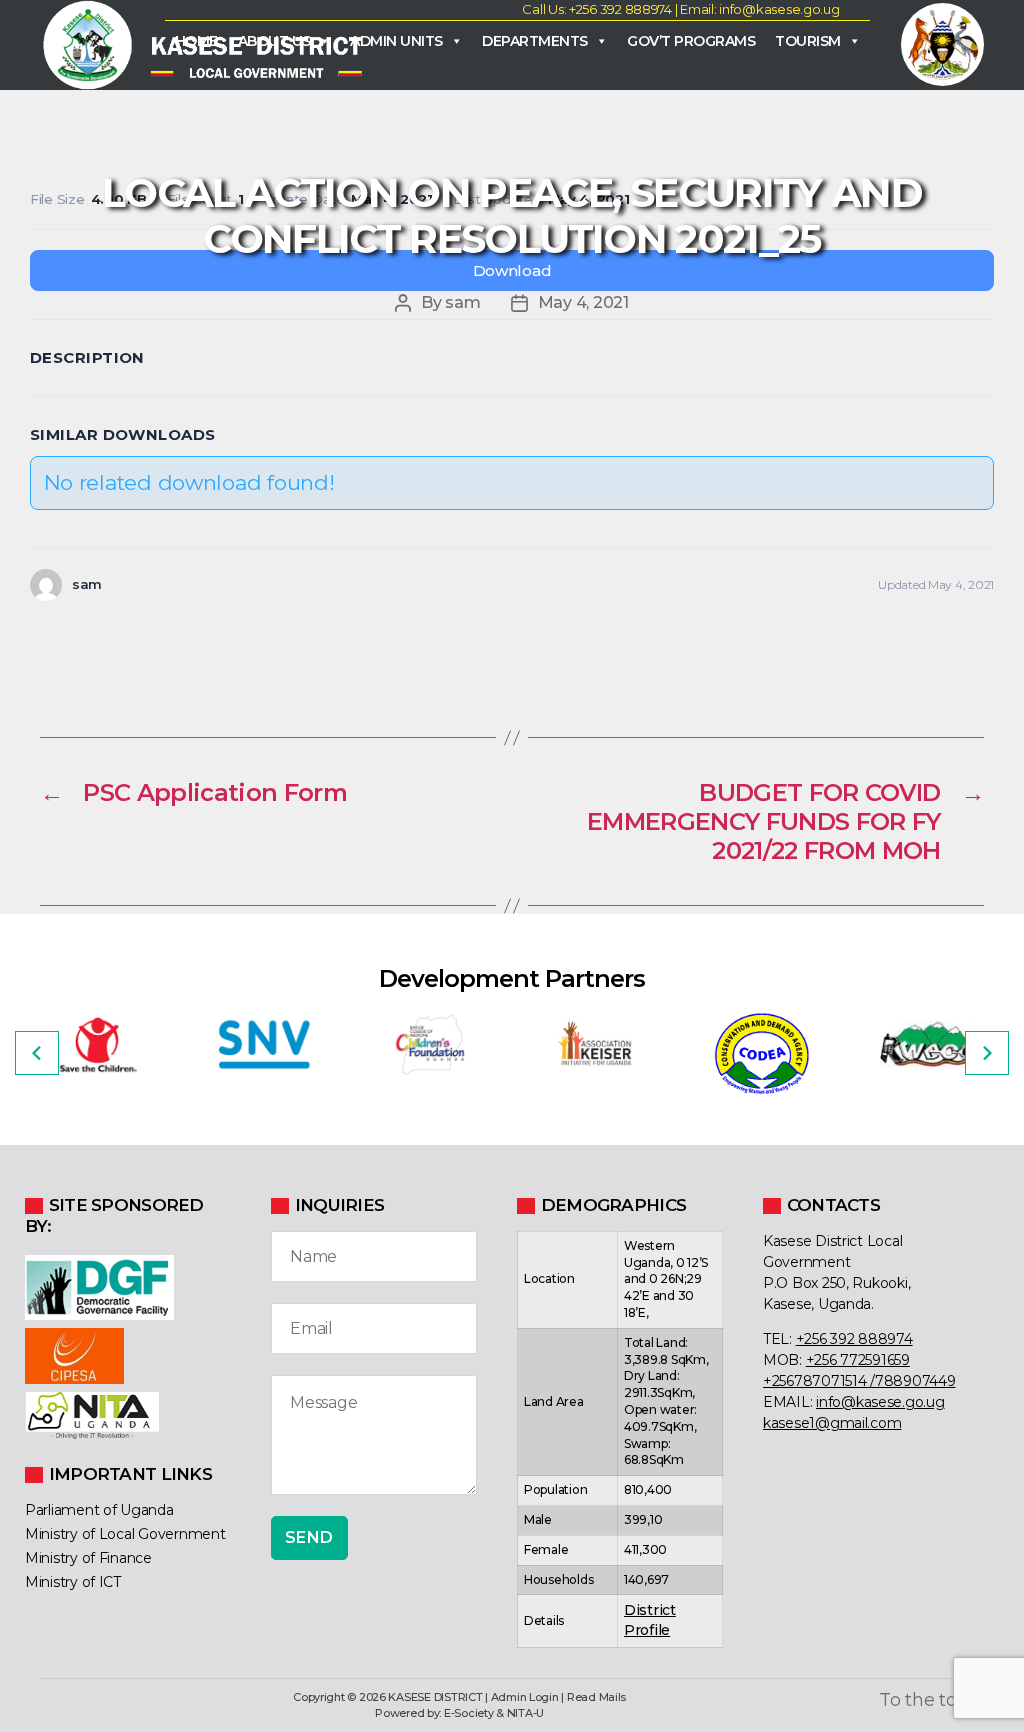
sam (462, 302)
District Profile (650, 1620)
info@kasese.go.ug (880, 1402)
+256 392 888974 (854, 1339)
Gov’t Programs (691, 41)
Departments (535, 41)
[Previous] (37, 1053)
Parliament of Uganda (99, 1510)
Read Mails (596, 1697)
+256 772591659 (858, 1360)
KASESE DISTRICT (435, 1697)
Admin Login (525, 1697)
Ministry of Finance (88, 1558)
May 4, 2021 (583, 302)
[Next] (987, 1053)
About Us (274, 41)
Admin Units (396, 41)
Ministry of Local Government (125, 1534)
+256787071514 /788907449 (859, 1381)
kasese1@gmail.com (832, 1423)
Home (196, 41)
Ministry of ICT (73, 1582)
